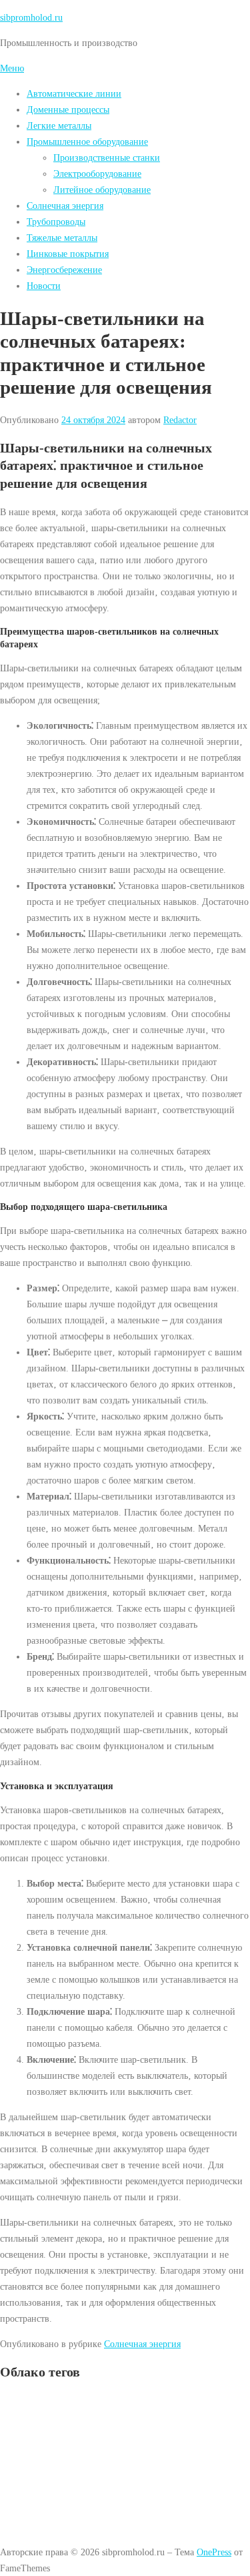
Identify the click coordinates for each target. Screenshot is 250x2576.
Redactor (180, 420)
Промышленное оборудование (87, 141)
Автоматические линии (74, 93)
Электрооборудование (97, 174)
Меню (12, 68)
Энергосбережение (64, 270)
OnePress (214, 2552)
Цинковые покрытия (68, 254)
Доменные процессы (68, 109)
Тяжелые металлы (62, 238)
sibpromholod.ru (31, 17)
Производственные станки (107, 157)
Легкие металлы (59, 125)
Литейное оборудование (102, 190)
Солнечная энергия (65, 206)
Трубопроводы (56, 222)
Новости (44, 286)
